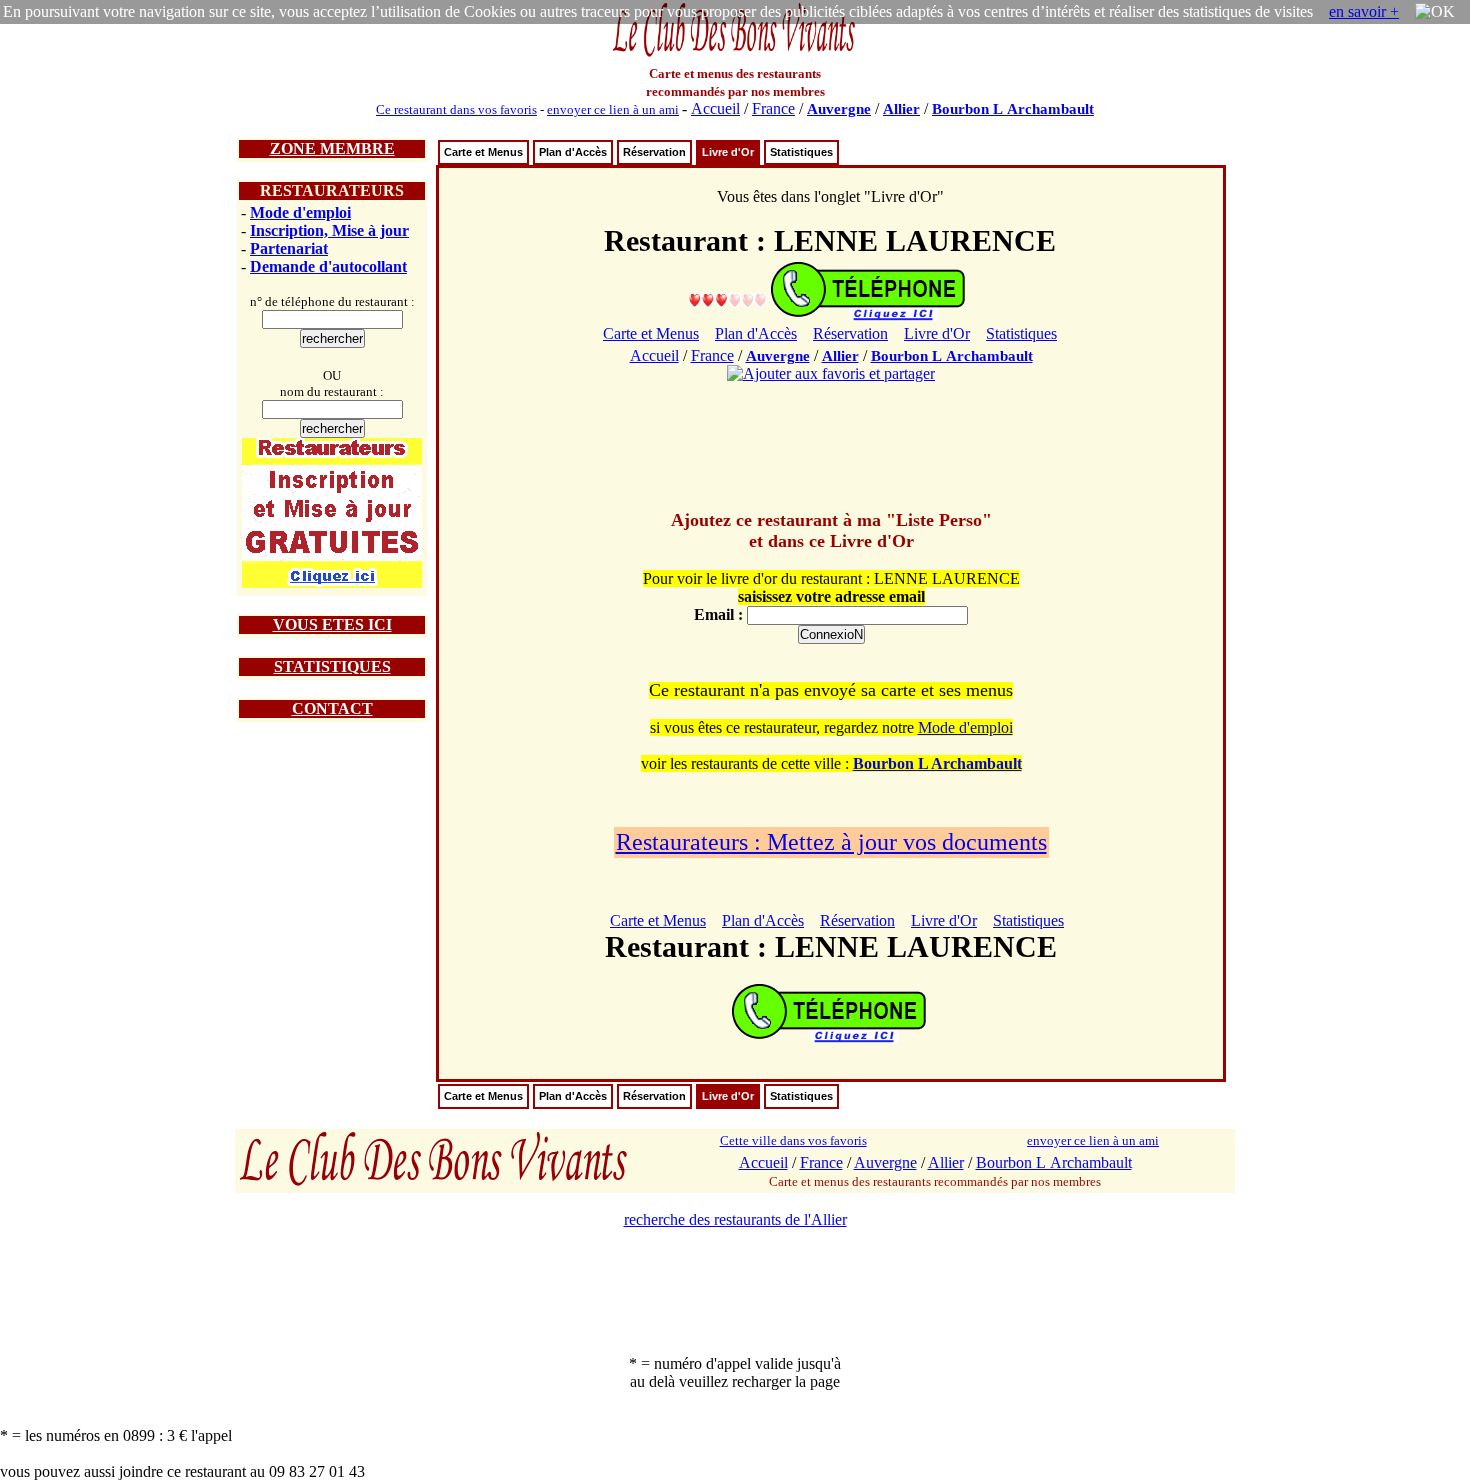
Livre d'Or (728, 152)
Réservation (654, 152)
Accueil (715, 108)
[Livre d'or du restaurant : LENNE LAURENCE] (728, 299)
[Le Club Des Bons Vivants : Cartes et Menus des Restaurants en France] (735, 54)
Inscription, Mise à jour (329, 230)
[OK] (1435, 12)
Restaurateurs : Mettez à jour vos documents (831, 842)
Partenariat (289, 248)
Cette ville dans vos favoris (793, 1140)
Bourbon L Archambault (1013, 109)
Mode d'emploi (300, 212)
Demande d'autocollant (328, 266)
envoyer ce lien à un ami (613, 109)
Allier (901, 109)
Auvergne (839, 109)
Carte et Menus (483, 152)
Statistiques (801, 152)
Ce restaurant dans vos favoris (456, 109)
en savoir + (1364, 11)
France (773, 108)
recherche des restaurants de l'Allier (735, 1219)
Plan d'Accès (573, 152)
